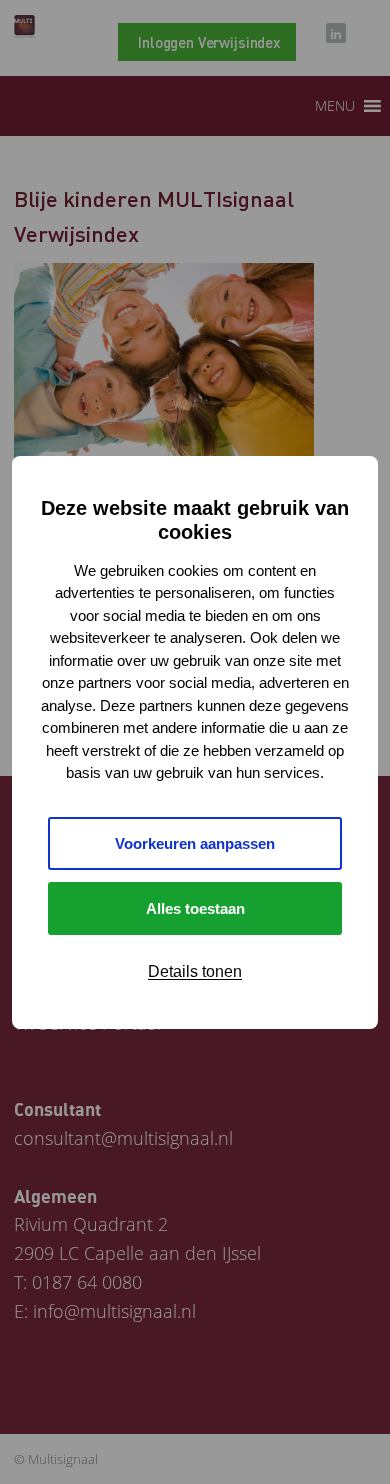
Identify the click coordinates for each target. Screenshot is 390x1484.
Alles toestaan (195, 908)
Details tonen (195, 971)
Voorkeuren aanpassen (195, 843)
